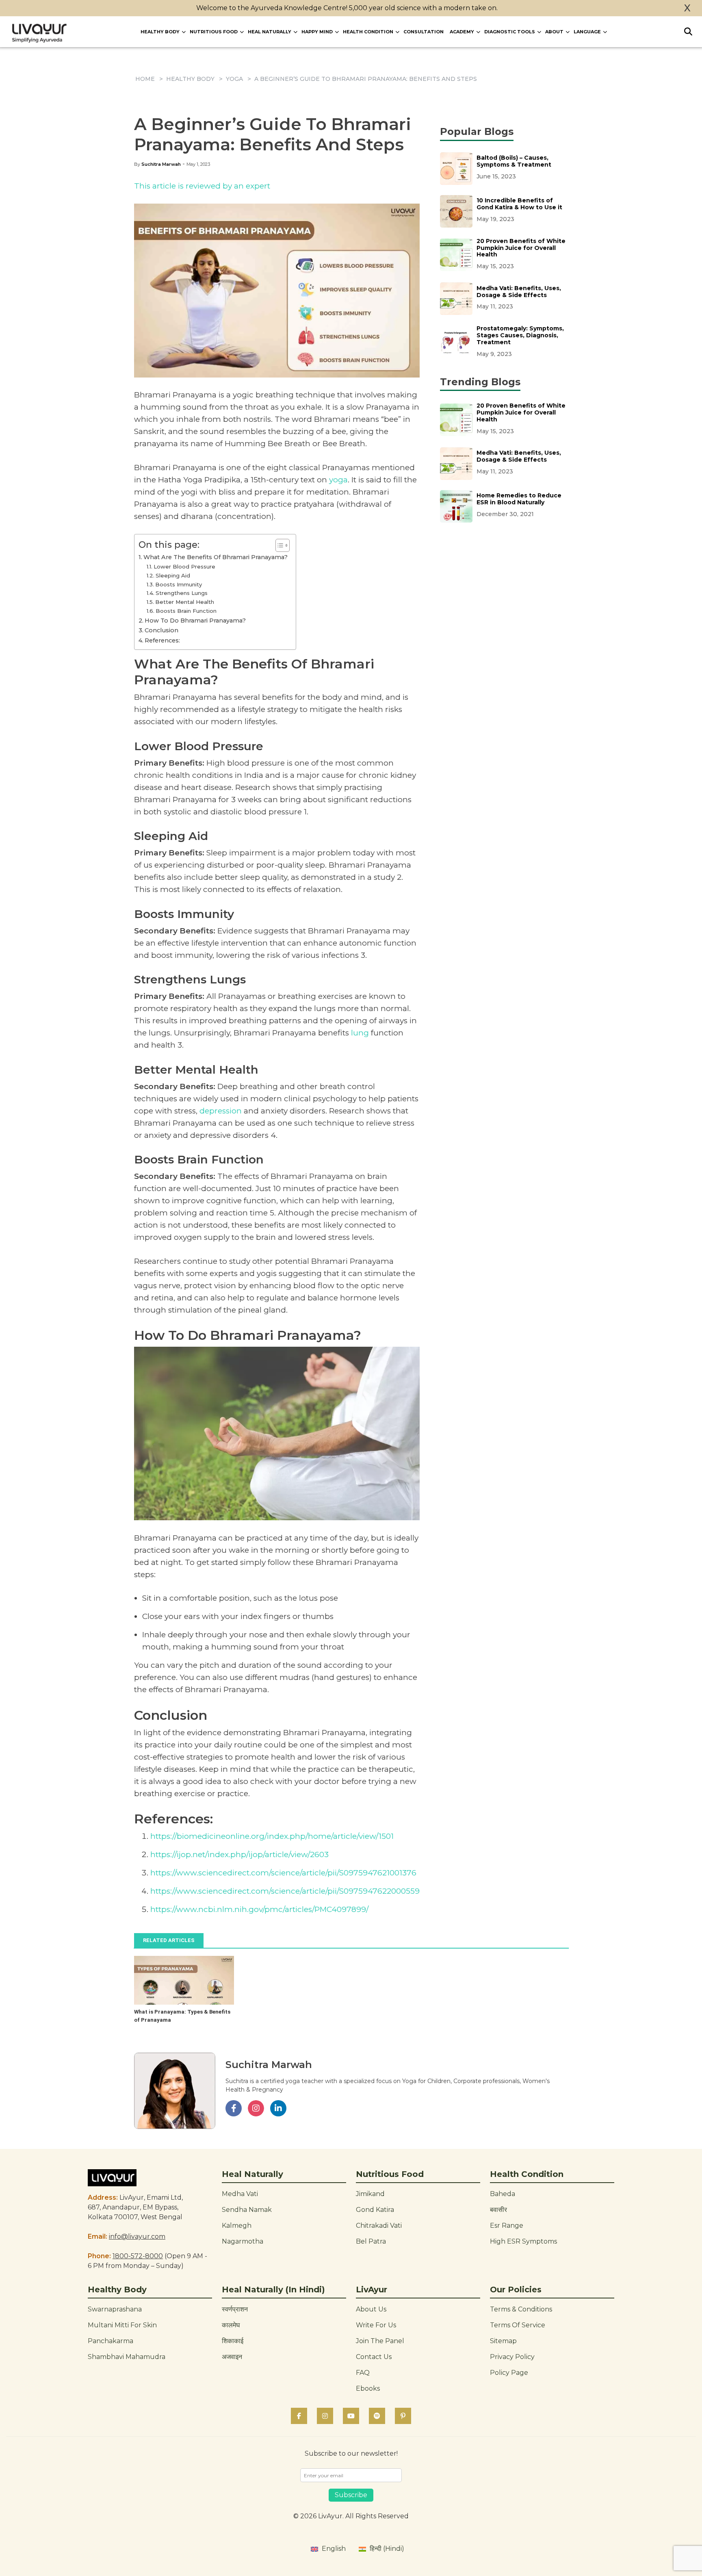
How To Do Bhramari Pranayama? (195, 621)
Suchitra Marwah (161, 164)
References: (162, 640)
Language (587, 32)
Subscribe (351, 2495)
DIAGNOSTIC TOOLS (510, 32)
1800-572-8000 (138, 2256)
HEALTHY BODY (190, 79)
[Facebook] (299, 2416)
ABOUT (554, 32)
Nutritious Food (214, 32)
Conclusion (161, 630)
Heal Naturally (270, 32)
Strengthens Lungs (182, 593)
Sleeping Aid (173, 575)
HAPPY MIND (317, 32)
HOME (145, 79)
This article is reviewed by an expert (202, 186)
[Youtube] (351, 2416)
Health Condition (368, 32)
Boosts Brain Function (186, 611)
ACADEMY (462, 32)
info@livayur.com (137, 2236)
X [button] (687, 8)
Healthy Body (160, 32)
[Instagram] (325, 2416)
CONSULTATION (424, 32)
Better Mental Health (185, 602)
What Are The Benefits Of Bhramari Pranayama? (216, 557)
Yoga (234, 79)
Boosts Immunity (179, 584)
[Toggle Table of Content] (278, 545)
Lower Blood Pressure (184, 566)
